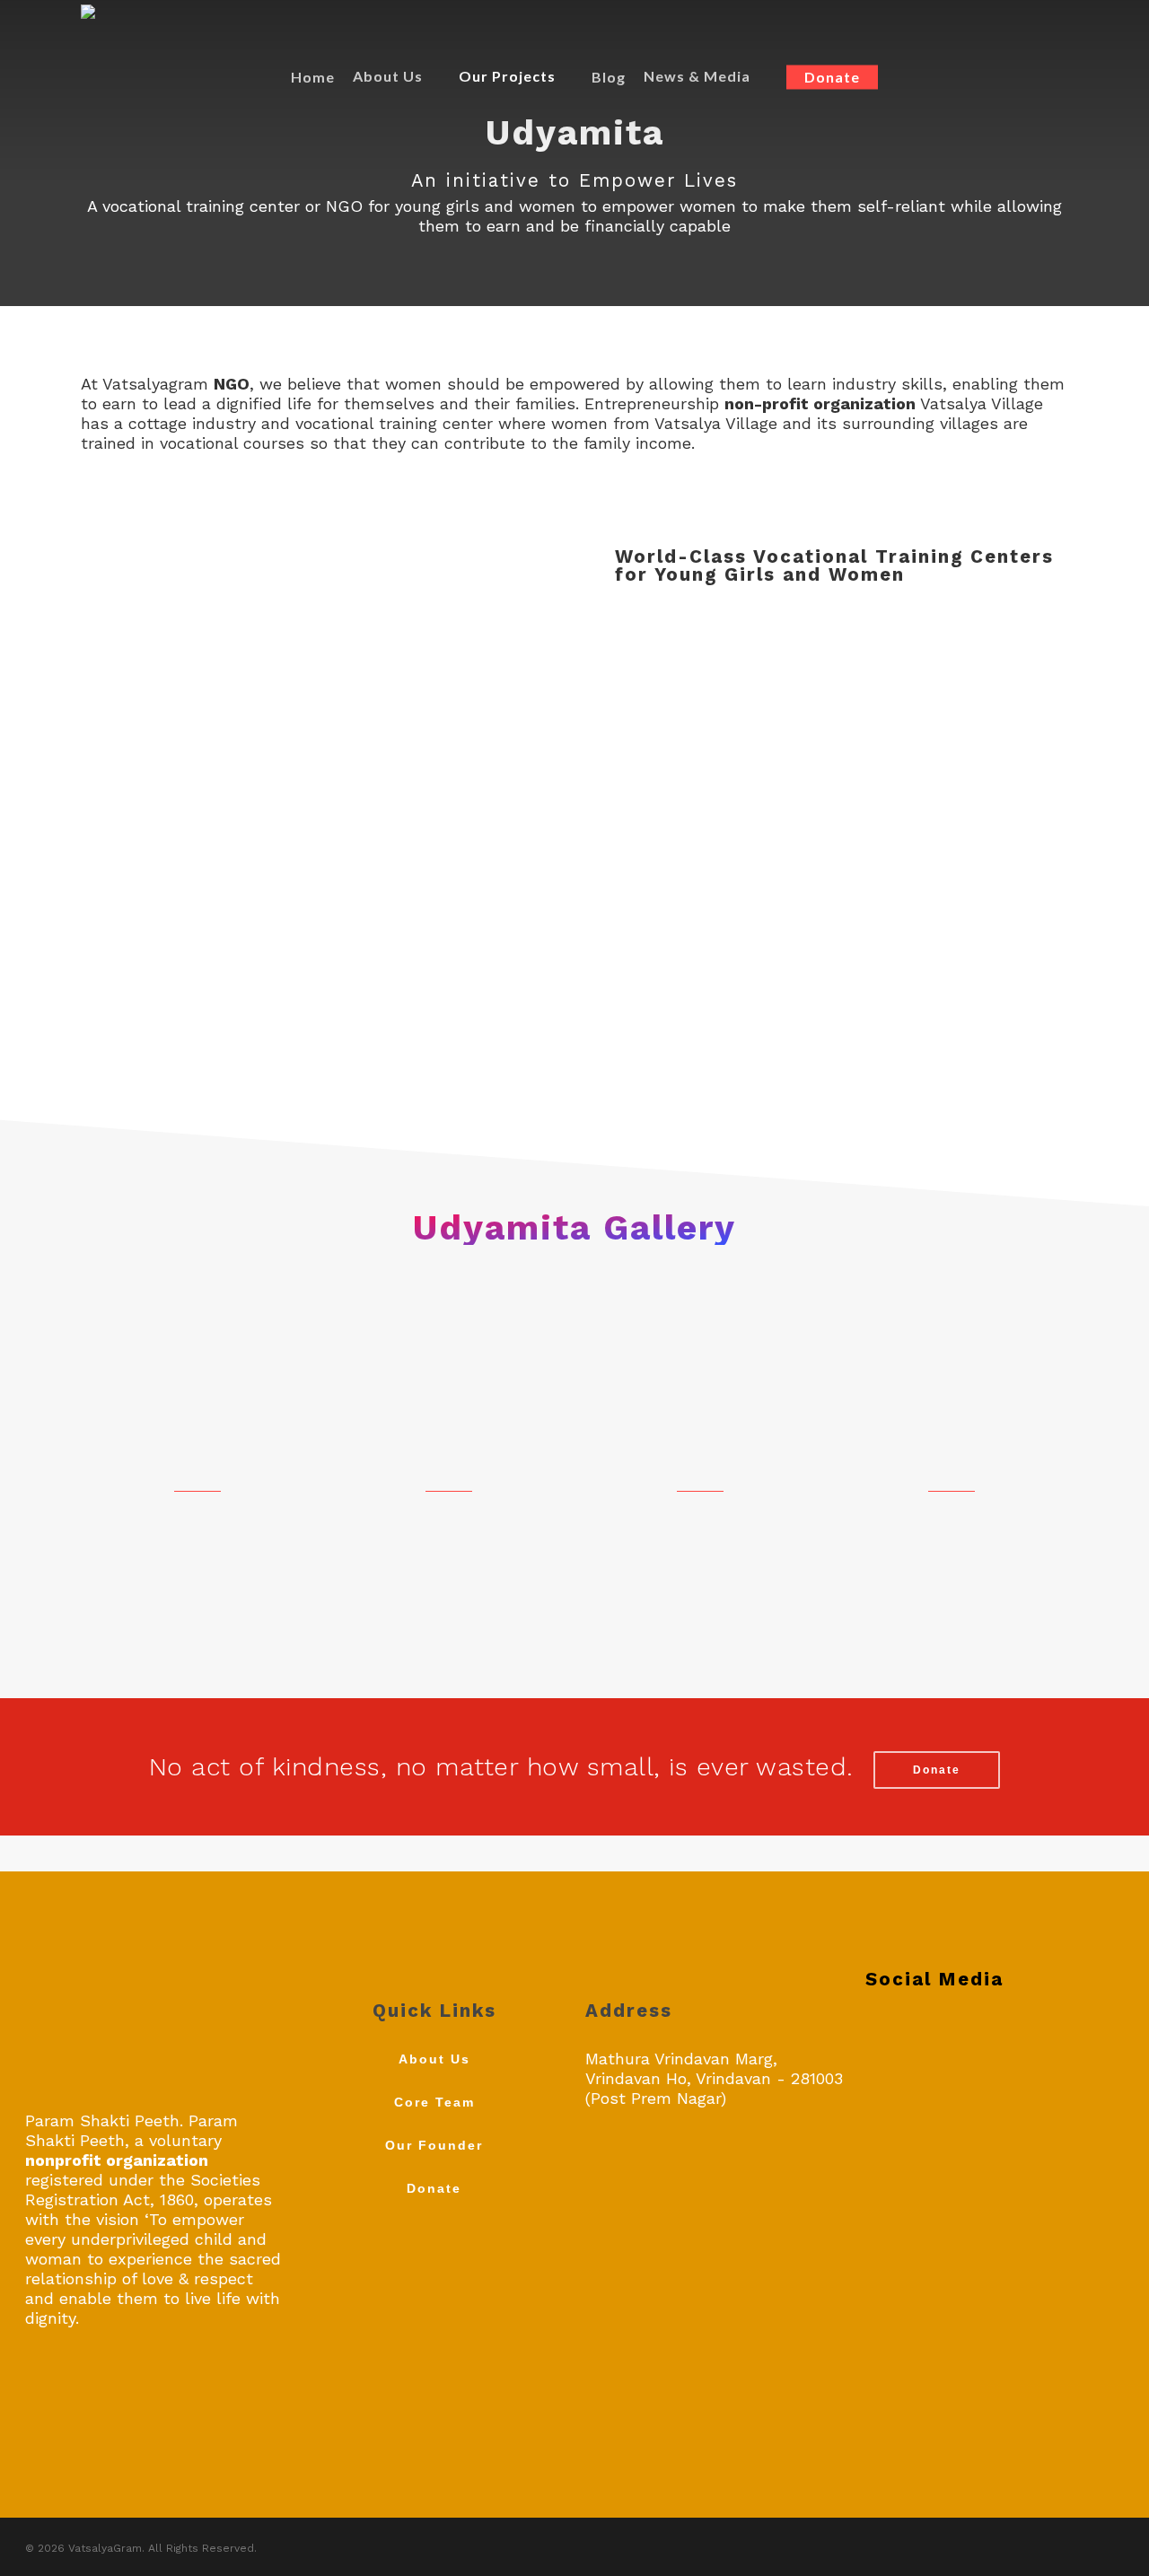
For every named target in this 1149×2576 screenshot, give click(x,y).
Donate (832, 77)
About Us (388, 76)
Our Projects (507, 76)
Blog (609, 77)
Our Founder (434, 2145)
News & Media (697, 76)
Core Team (434, 2102)
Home (313, 77)
